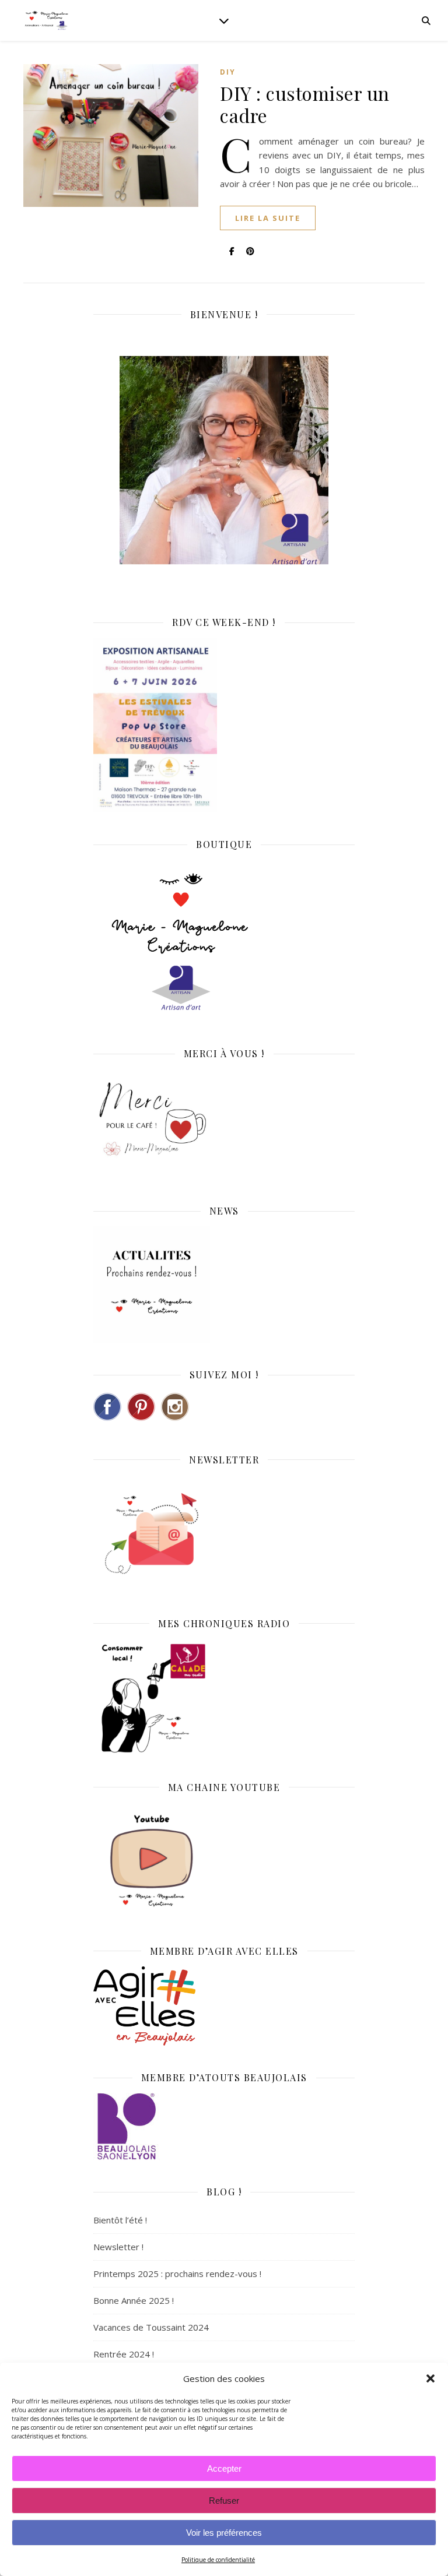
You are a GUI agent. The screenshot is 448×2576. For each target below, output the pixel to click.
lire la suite (268, 218)
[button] (430, 2378)
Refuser (224, 2501)
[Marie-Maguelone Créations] (47, 20)
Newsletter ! (118, 2247)
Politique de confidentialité (218, 2560)
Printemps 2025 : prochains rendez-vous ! (177, 2274)
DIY (228, 72)
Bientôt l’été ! (120, 2220)
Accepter (224, 2468)
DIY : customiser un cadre (305, 104)
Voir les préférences (224, 2533)
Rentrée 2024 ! (124, 2354)
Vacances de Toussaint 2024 (151, 2327)
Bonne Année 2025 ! (134, 2300)
